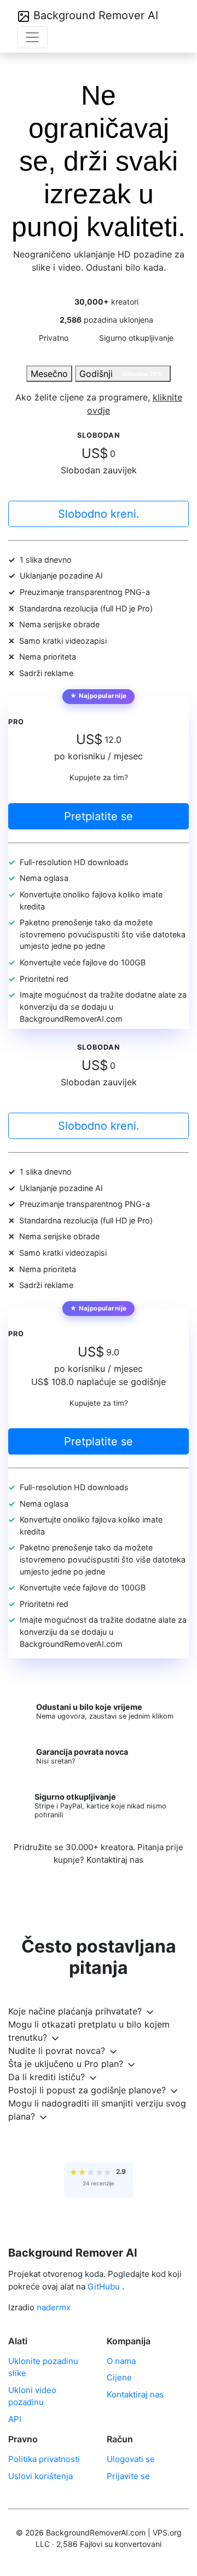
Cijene (119, 2377)
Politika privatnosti (44, 2459)
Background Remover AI (94, 15)
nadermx (54, 2307)
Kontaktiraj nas (115, 1860)
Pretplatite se (99, 816)
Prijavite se (128, 2476)
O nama (121, 2361)
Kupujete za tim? (99, 777)
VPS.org (167, 2532)
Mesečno (49, 374)
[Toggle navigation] (32, 37)
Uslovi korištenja (40, 2476)
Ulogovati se (131, 2459)
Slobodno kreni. (99, 514)
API (15, 2419)
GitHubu (104, 2286)
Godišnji (121, 374)
